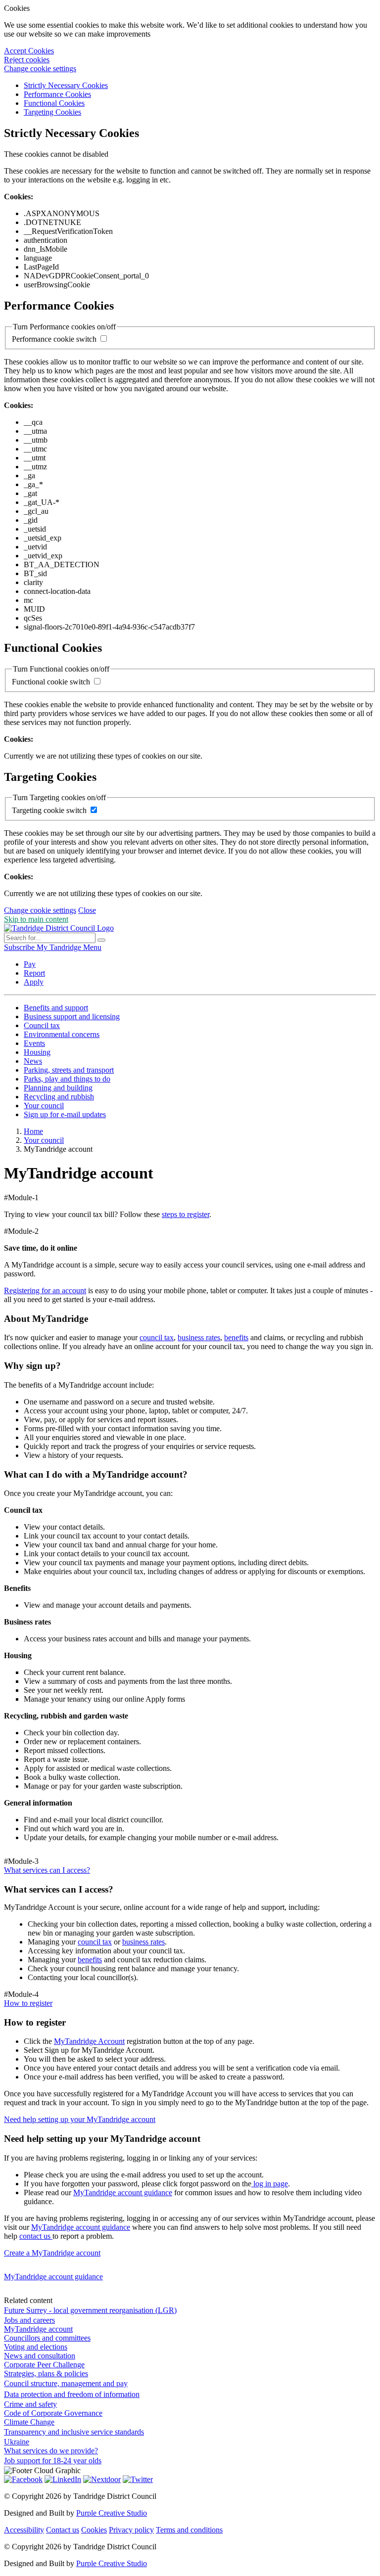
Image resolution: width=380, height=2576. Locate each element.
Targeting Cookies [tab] (52, 112)
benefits (236, 1337)
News (33, 1061)
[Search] (101, 940)
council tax (157, 1337)
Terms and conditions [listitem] (189, 2530)
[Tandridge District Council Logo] (59, 928)
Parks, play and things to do (67, 1079)
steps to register (186, 1214)
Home (33, 1131)
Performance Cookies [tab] (57, 94)
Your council (44, 1106)
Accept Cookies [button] (29, 51)
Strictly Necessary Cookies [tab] (66, 85)
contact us (36, 2236)
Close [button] (87, 910)
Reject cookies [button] (27, 60)
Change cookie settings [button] (40, 68)
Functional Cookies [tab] (54, 103)
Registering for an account (45, 1290)
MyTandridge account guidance (123, 2192)
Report (34, 973)
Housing (37, 1052)
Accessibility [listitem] (24, 2530)
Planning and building (58, 1088)
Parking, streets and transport (69, 1070)
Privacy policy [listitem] (131, 2530)
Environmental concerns (62, 1034)
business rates (199, 1337)
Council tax (42, 1025)
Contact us (63, 2530)
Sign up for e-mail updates (65, 1114)
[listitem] (20, 947)
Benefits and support (56, 1008)
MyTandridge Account (89, 2041)
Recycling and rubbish (59, 1097)
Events (34, 1043)
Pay (30, 964)
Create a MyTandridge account (52, 2253)
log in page (270, 2184)
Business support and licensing (72, 1017)
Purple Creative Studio (112, 2513)
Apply (34, 982)
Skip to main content (36, 919)
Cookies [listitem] (94, 2530)
